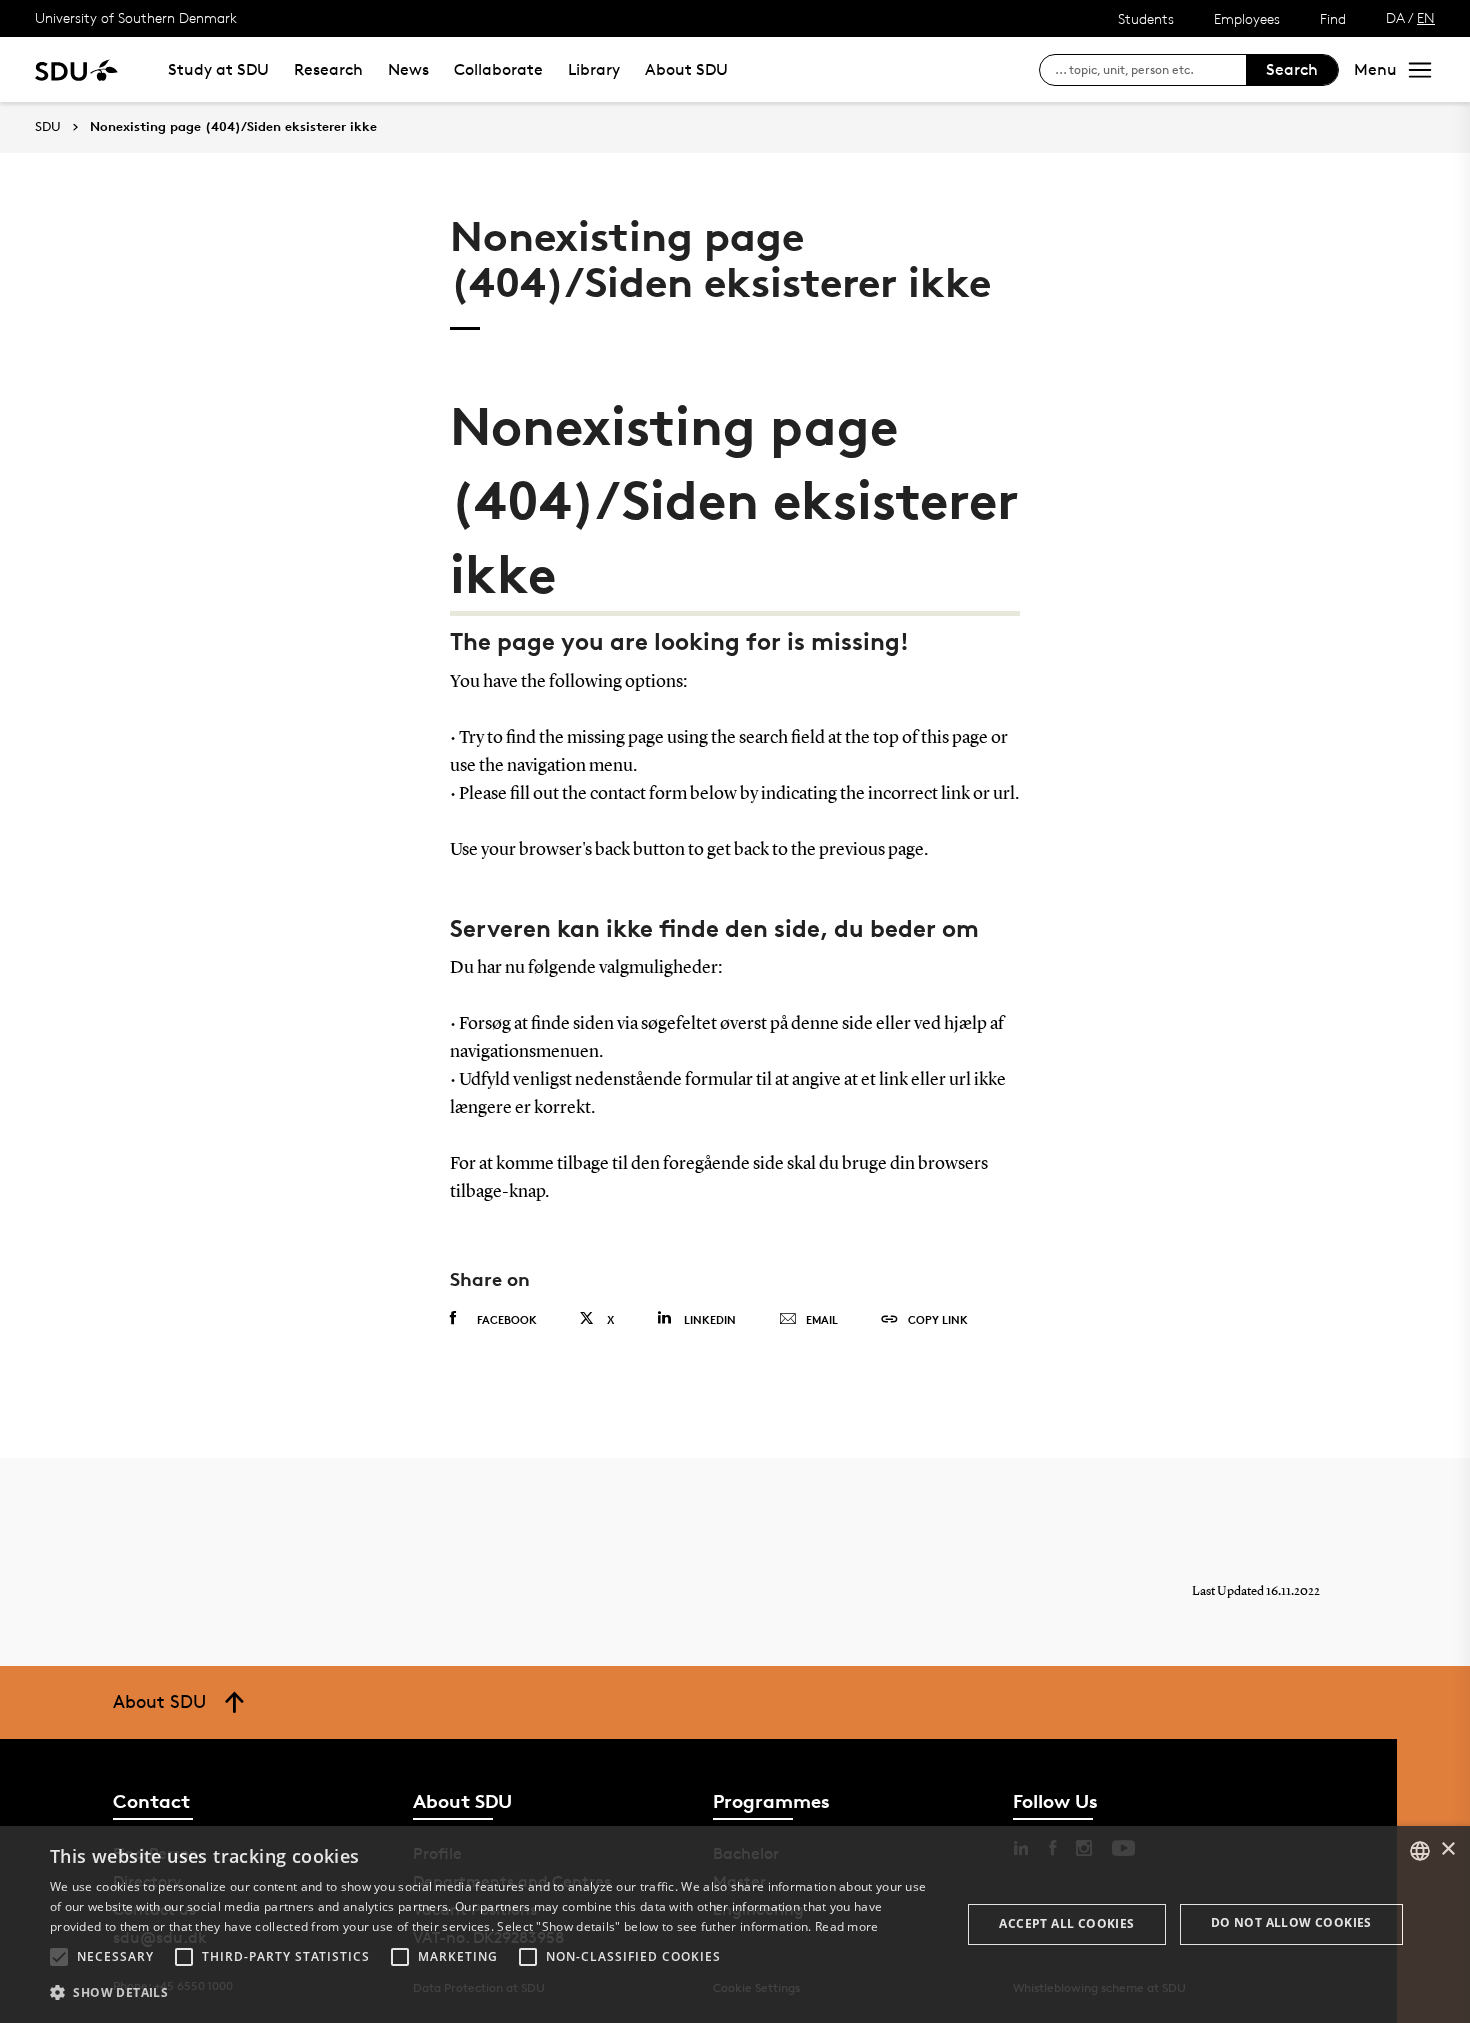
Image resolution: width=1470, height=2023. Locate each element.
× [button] (1447, 1849)
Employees (1247, 18)
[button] (59, 1957)
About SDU (686, 69)
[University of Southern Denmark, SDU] (76, 69)
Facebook (507, 1319)
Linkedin (710, 1319)
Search (1292, 69)
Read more (847, 1926)
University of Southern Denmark (136, 17)
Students (1146, 18)
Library (594, 69)
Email (822, 1319)
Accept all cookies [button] (1066, 1923)
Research (328, 69)
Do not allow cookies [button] (1291, 1922)
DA (1395, 17)
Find (1333, 18)
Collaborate (498, 69)
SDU (48, 126)
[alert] (735, 1924)
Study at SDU (218, 69)
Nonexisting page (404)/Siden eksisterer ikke (233, 127)
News (408, 69)
